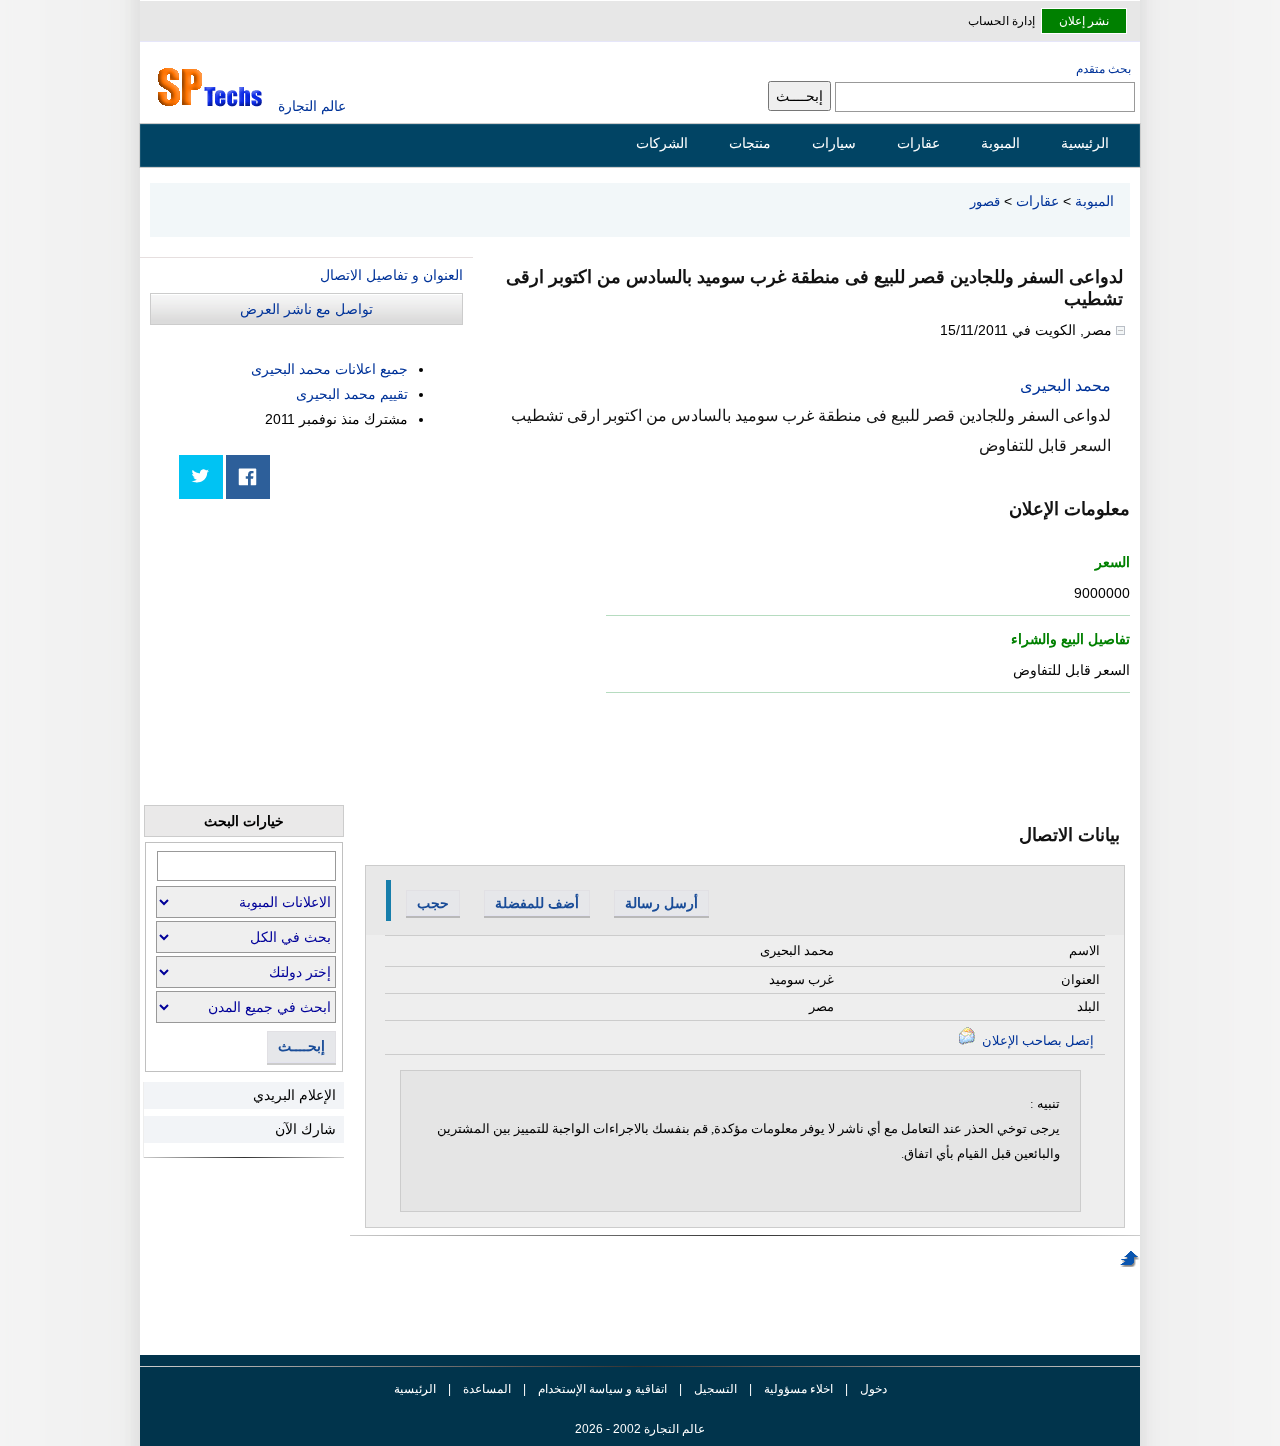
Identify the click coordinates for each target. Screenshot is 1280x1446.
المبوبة (1000, 143)
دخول (873, 1389)
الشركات (662, 143)
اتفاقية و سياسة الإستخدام (601, 1389)
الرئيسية (1085, 143)
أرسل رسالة (661, 903)
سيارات (834, 143)
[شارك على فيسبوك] (248, 477)
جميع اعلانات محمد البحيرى (329, 369)
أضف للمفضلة (537, 903)
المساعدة (487, 1389)
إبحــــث (301, 1046)
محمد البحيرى (1065, 385)
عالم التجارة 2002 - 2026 (640, 1429)
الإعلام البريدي (294, 1095)
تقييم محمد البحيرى (352, 394)
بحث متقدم (1103, 69)
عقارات (918, 143)
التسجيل (715, 1389)
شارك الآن (305, 1129)
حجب (433, 903)
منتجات (750, 143)
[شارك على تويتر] (201, 477)
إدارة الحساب (1001, 21)
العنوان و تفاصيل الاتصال (391, 275)
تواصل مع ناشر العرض (306, 309)
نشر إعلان (1084, 21)
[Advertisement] (313, 652)
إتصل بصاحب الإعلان (1036, 1040)
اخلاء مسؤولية (798, 1389)
